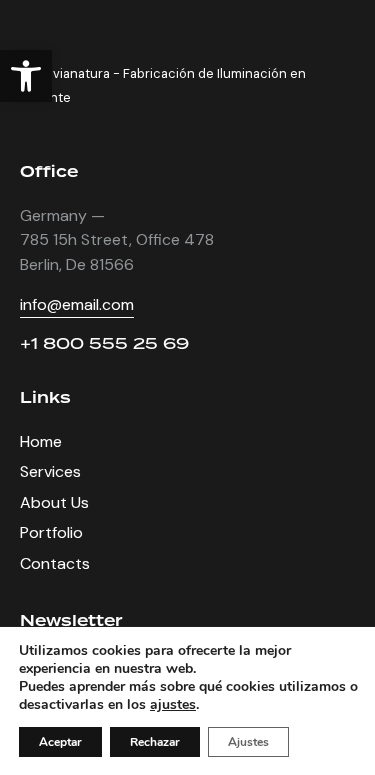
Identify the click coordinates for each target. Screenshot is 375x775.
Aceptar (60, 742)
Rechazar (155, 742)
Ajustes (248, 742)
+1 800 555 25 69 (104, 343)
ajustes (173, 705)
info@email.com (77, 304)
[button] (26, 76)
